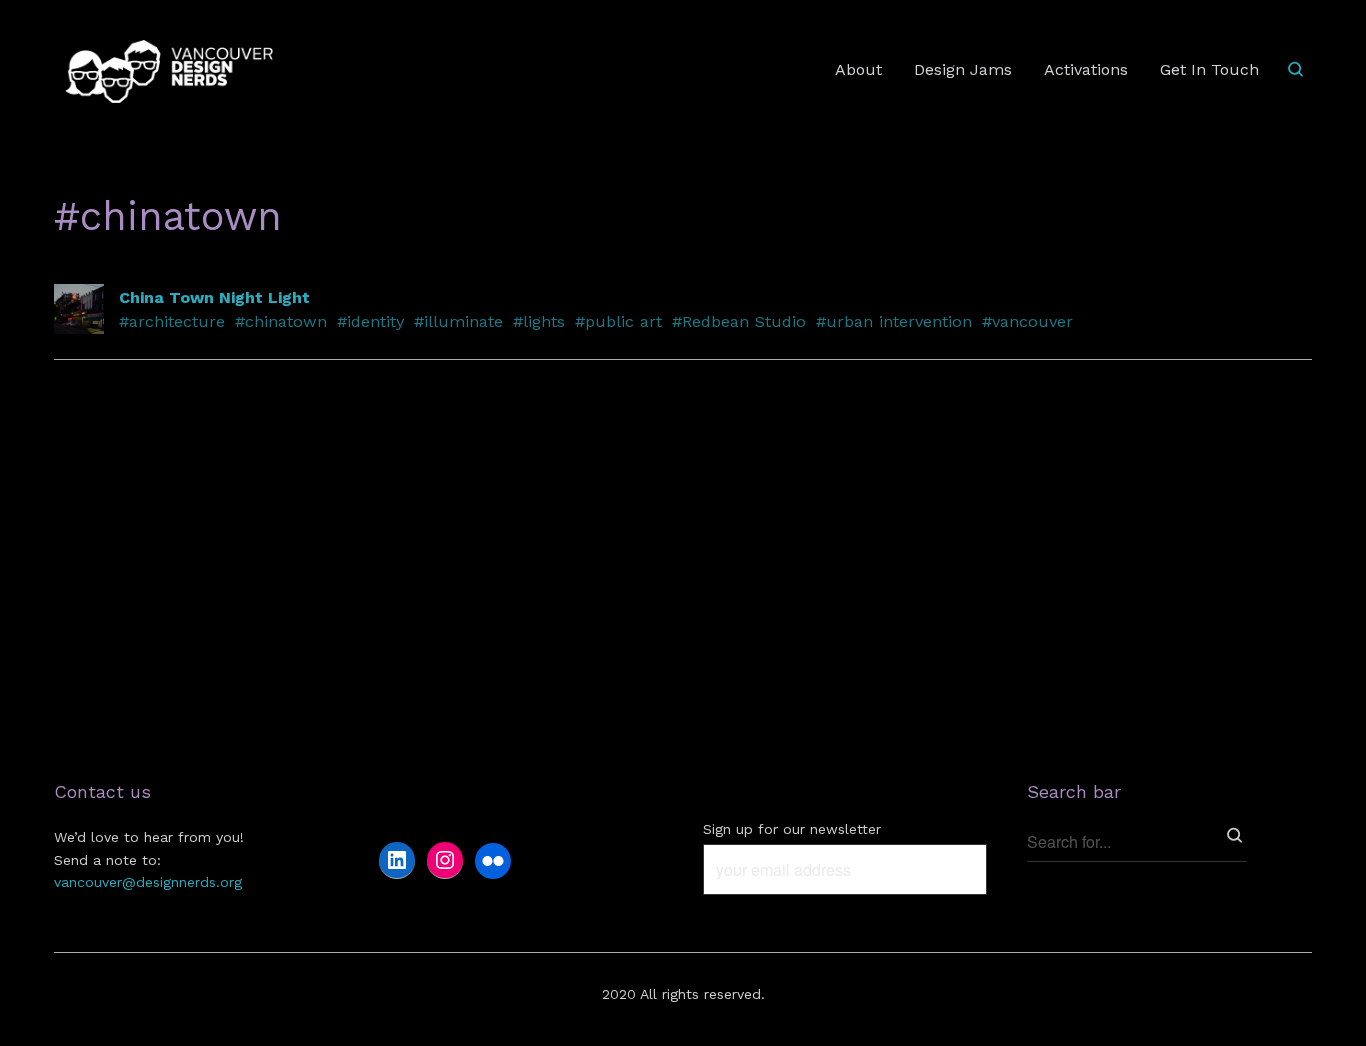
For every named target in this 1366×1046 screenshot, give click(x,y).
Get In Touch (1209, 69)
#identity (370, 321)
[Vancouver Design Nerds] (169, 70)
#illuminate (458, 321)
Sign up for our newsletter (792, 829)
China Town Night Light (214, 297)
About (858, 69)
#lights (539, 321)
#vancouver (1027, 321)
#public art (618, 321)
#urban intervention (894, 321)
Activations (1086, 69)
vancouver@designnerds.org (148, 882)
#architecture (172, 321)
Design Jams (963, 69)
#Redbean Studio (739, 321)
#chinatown (281, 321)
